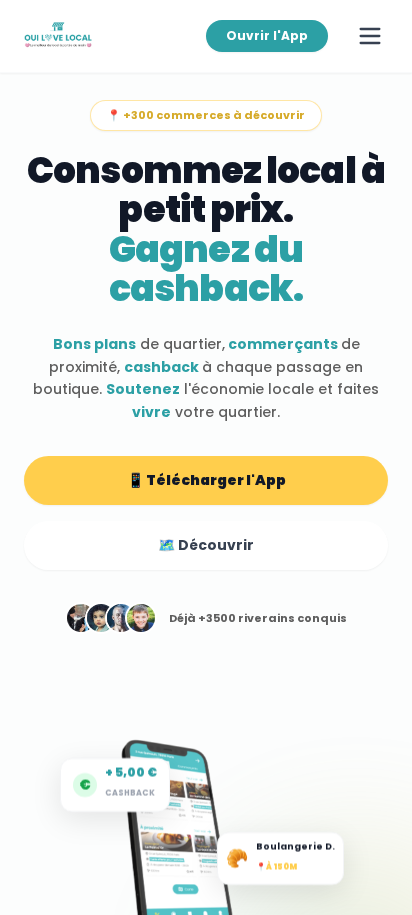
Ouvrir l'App (267, 35)
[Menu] (370, 36)
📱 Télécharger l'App (206, 480)
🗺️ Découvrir (206, 545)
